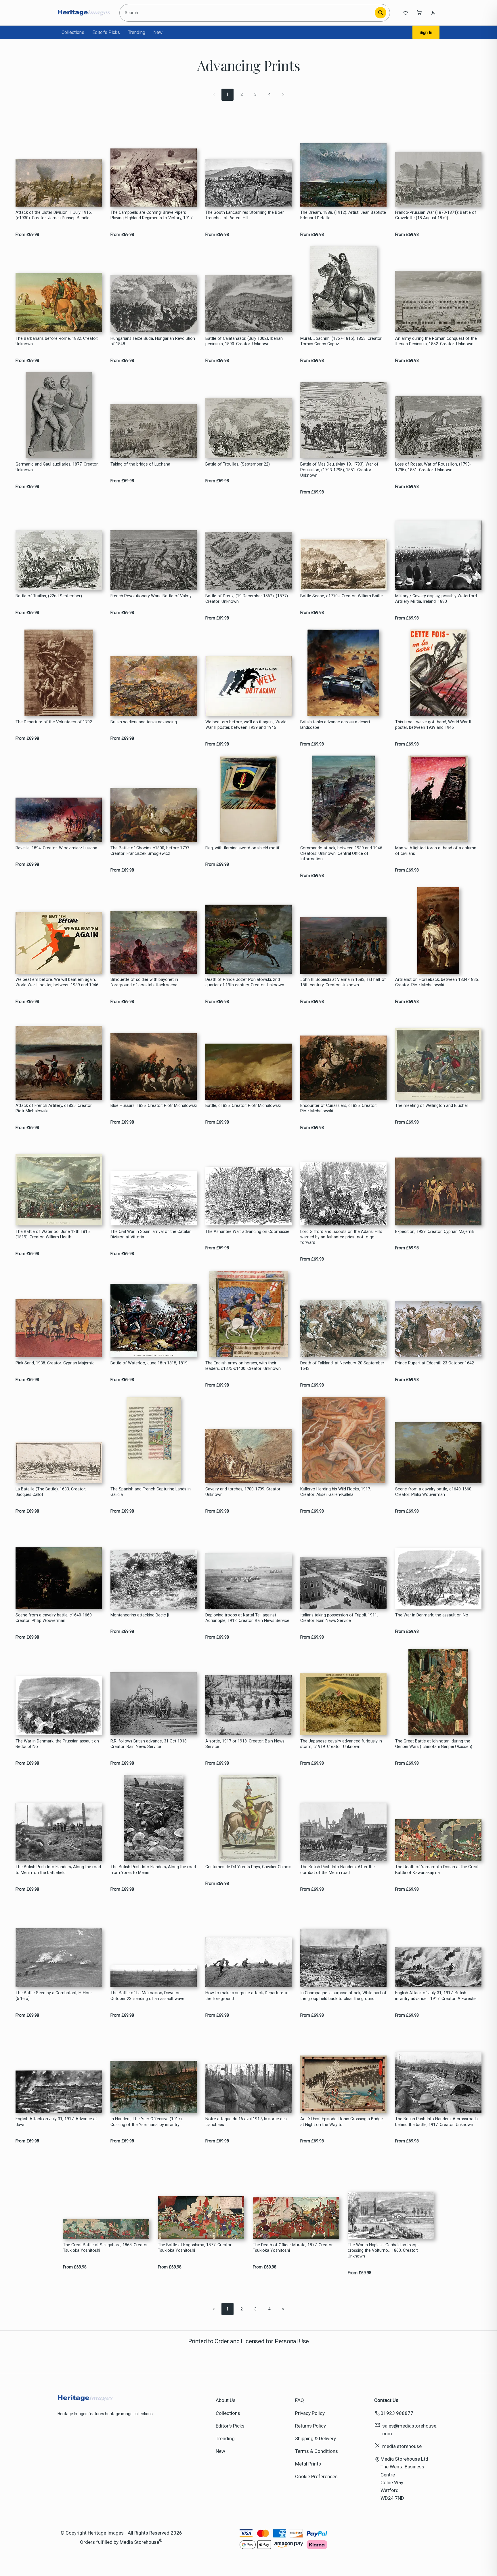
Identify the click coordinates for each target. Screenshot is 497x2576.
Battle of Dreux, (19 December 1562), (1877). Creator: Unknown (247, 599)
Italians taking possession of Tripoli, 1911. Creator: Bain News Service (339, 1618)
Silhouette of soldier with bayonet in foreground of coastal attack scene (144, 982)
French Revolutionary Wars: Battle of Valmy (151, 596)
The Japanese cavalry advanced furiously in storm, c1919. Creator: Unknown (341, 1744)
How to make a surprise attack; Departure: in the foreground (247, 1996)
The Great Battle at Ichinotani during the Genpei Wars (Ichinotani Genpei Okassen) (434, 1744)
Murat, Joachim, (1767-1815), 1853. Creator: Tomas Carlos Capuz (341, 341)
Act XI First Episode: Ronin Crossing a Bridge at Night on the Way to (342, 2122)
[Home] (84, 13)
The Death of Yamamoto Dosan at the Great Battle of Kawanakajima (437, 1870)
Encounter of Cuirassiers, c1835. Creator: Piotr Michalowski (339, 1108)
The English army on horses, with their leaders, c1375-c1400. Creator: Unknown (243, 1366)
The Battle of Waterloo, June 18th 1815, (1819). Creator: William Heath (53, 1234)
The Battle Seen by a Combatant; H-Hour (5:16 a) (54, 1996)
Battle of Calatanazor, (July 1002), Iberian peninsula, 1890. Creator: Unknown (244, 341)
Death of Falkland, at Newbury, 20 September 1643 (342, 1366)
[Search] (381, 13)
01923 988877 (397, 2413)
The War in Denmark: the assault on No (432, 1615)
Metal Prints (308, 2464)
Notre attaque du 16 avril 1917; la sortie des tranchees (246, 2122)
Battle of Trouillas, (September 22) (238, 464)
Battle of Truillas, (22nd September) (49, 596)
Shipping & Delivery (316, 2438)
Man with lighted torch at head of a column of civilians (436, 851)
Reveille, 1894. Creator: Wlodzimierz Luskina (56, 848)
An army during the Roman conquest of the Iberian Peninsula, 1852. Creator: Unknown (436, 341)
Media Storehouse (139, 2542)
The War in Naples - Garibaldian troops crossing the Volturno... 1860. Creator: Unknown (384, 2251)
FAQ (300, 2400)
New (158, 32)
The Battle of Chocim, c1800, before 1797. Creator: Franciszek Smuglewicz (150, 851)
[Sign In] (433, 13)
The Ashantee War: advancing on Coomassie (247, 1232)
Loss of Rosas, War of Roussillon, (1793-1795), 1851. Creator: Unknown (433, 467)
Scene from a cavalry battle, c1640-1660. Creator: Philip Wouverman (434, 1492)
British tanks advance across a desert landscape (335, 725)
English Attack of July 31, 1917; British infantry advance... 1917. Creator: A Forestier (437, 1996)
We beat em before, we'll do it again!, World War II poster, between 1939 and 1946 (246, 725)
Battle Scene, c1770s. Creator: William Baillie (342, 596)
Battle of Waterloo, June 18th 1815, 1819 (149, 1363)
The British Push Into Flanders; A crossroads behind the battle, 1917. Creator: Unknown (436, 2122)
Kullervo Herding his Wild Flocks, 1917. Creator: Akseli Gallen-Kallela (336, 1492)
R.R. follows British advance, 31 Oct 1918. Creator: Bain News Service (149, 1744)
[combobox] (248, 13)
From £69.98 (27, 235)
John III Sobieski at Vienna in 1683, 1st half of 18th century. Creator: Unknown (343, 982)
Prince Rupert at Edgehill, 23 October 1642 (435, 1363)
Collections (73, 32)
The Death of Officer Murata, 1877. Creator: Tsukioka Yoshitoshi (293, 2248)
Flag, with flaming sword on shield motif (242, 848)
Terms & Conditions (317, 2451)
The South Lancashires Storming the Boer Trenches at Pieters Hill (245, 215)
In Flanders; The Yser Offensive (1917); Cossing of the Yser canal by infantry (147, 2122)
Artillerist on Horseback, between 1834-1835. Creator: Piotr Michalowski (437, 982)
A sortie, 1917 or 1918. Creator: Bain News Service (245, 1744)
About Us (226, 2400)
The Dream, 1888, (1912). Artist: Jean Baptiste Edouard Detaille (343, 215)
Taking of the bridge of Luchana (140, 464)
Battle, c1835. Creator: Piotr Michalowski (243, 1106)
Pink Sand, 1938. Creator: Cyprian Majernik (55, 1363)
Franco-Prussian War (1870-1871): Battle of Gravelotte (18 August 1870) (436, 215)
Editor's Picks (106, 32)
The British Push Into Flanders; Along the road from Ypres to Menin (153, 1870)
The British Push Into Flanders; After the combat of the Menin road (338, 1870)
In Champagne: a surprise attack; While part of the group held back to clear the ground (343, 1996)
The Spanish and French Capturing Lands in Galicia (151, 1492)
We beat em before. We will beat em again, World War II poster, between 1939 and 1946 (57, 982)
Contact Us (386, 2400)
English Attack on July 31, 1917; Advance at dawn (56, 2122)
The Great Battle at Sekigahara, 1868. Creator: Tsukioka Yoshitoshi (106, 2248)
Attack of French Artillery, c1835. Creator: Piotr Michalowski (54, 1108)
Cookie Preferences (316, 2476)
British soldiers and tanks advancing (144, 722)
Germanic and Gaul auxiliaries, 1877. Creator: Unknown (57, 467)
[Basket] (419, 13)
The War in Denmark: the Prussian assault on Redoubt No (57, 1744)
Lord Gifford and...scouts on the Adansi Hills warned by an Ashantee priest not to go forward (341, 1237)
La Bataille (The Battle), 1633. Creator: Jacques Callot (51, 1492)
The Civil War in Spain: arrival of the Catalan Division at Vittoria (151, 1234)
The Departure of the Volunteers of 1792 (54, 722)
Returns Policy (310, 2426)
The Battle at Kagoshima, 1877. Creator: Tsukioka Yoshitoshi (195, 2248)
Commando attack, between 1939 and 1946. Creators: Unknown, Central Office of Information (342, 854)
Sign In (426, 33)
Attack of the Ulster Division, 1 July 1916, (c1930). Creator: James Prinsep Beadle (54, 215)
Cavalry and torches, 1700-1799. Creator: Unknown (243, 1492)
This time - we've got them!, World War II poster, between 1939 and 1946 (433, 725)
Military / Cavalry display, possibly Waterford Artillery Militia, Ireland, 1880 (436, 599)
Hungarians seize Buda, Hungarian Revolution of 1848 (153, 341)
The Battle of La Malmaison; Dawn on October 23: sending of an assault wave (147, 1996)
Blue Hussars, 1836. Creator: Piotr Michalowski (154, 1106)
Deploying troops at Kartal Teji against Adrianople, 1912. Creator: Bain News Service (247, 1618)
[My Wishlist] (406, 13)
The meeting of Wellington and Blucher (432, 1106)
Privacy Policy (310, 2413)
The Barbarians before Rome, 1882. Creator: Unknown (57, 341)
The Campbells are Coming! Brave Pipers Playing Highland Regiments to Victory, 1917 (151, 215)
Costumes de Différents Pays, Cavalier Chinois (248, 1867)
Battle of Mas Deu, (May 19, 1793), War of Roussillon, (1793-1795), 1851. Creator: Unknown (339, 470)
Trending (137, 32)
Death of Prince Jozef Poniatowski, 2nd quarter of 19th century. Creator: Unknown (245, 982)
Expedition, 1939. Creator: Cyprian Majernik (435, 1232)
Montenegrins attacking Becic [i (140, 1615)
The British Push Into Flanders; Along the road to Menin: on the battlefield (58, 1870)
